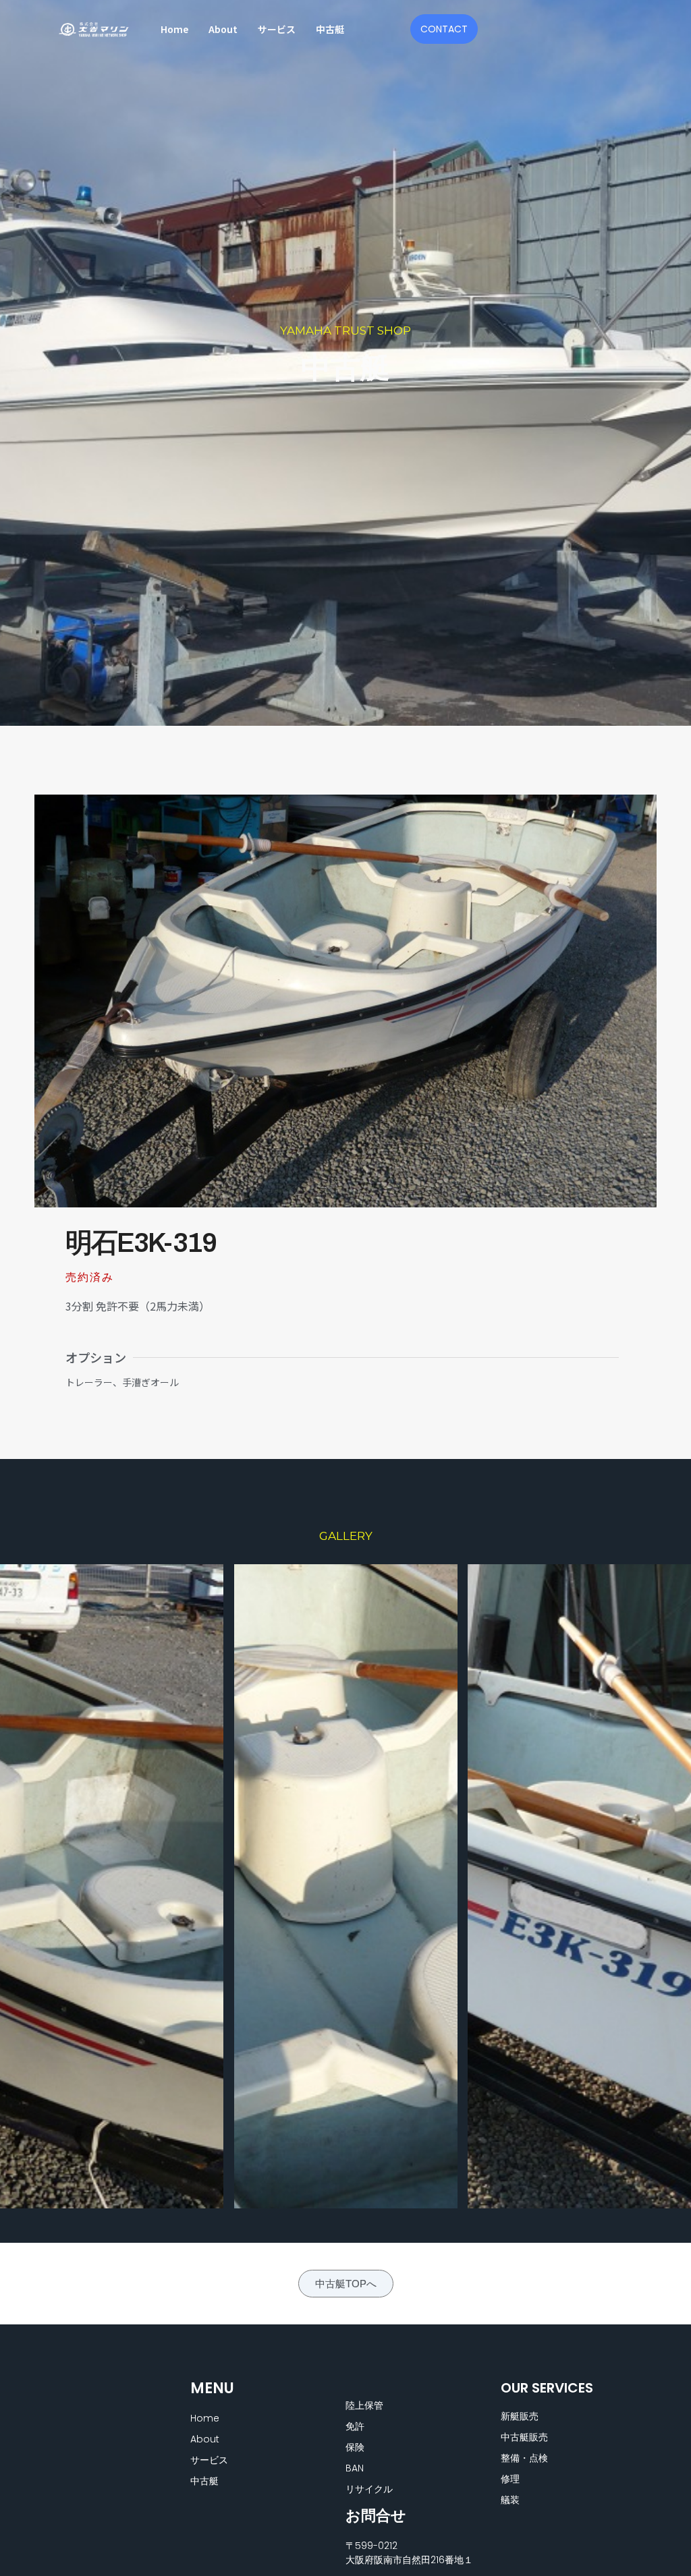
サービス (277, 29)
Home (174, 29)
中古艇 (330, 29)
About (223, 29)
